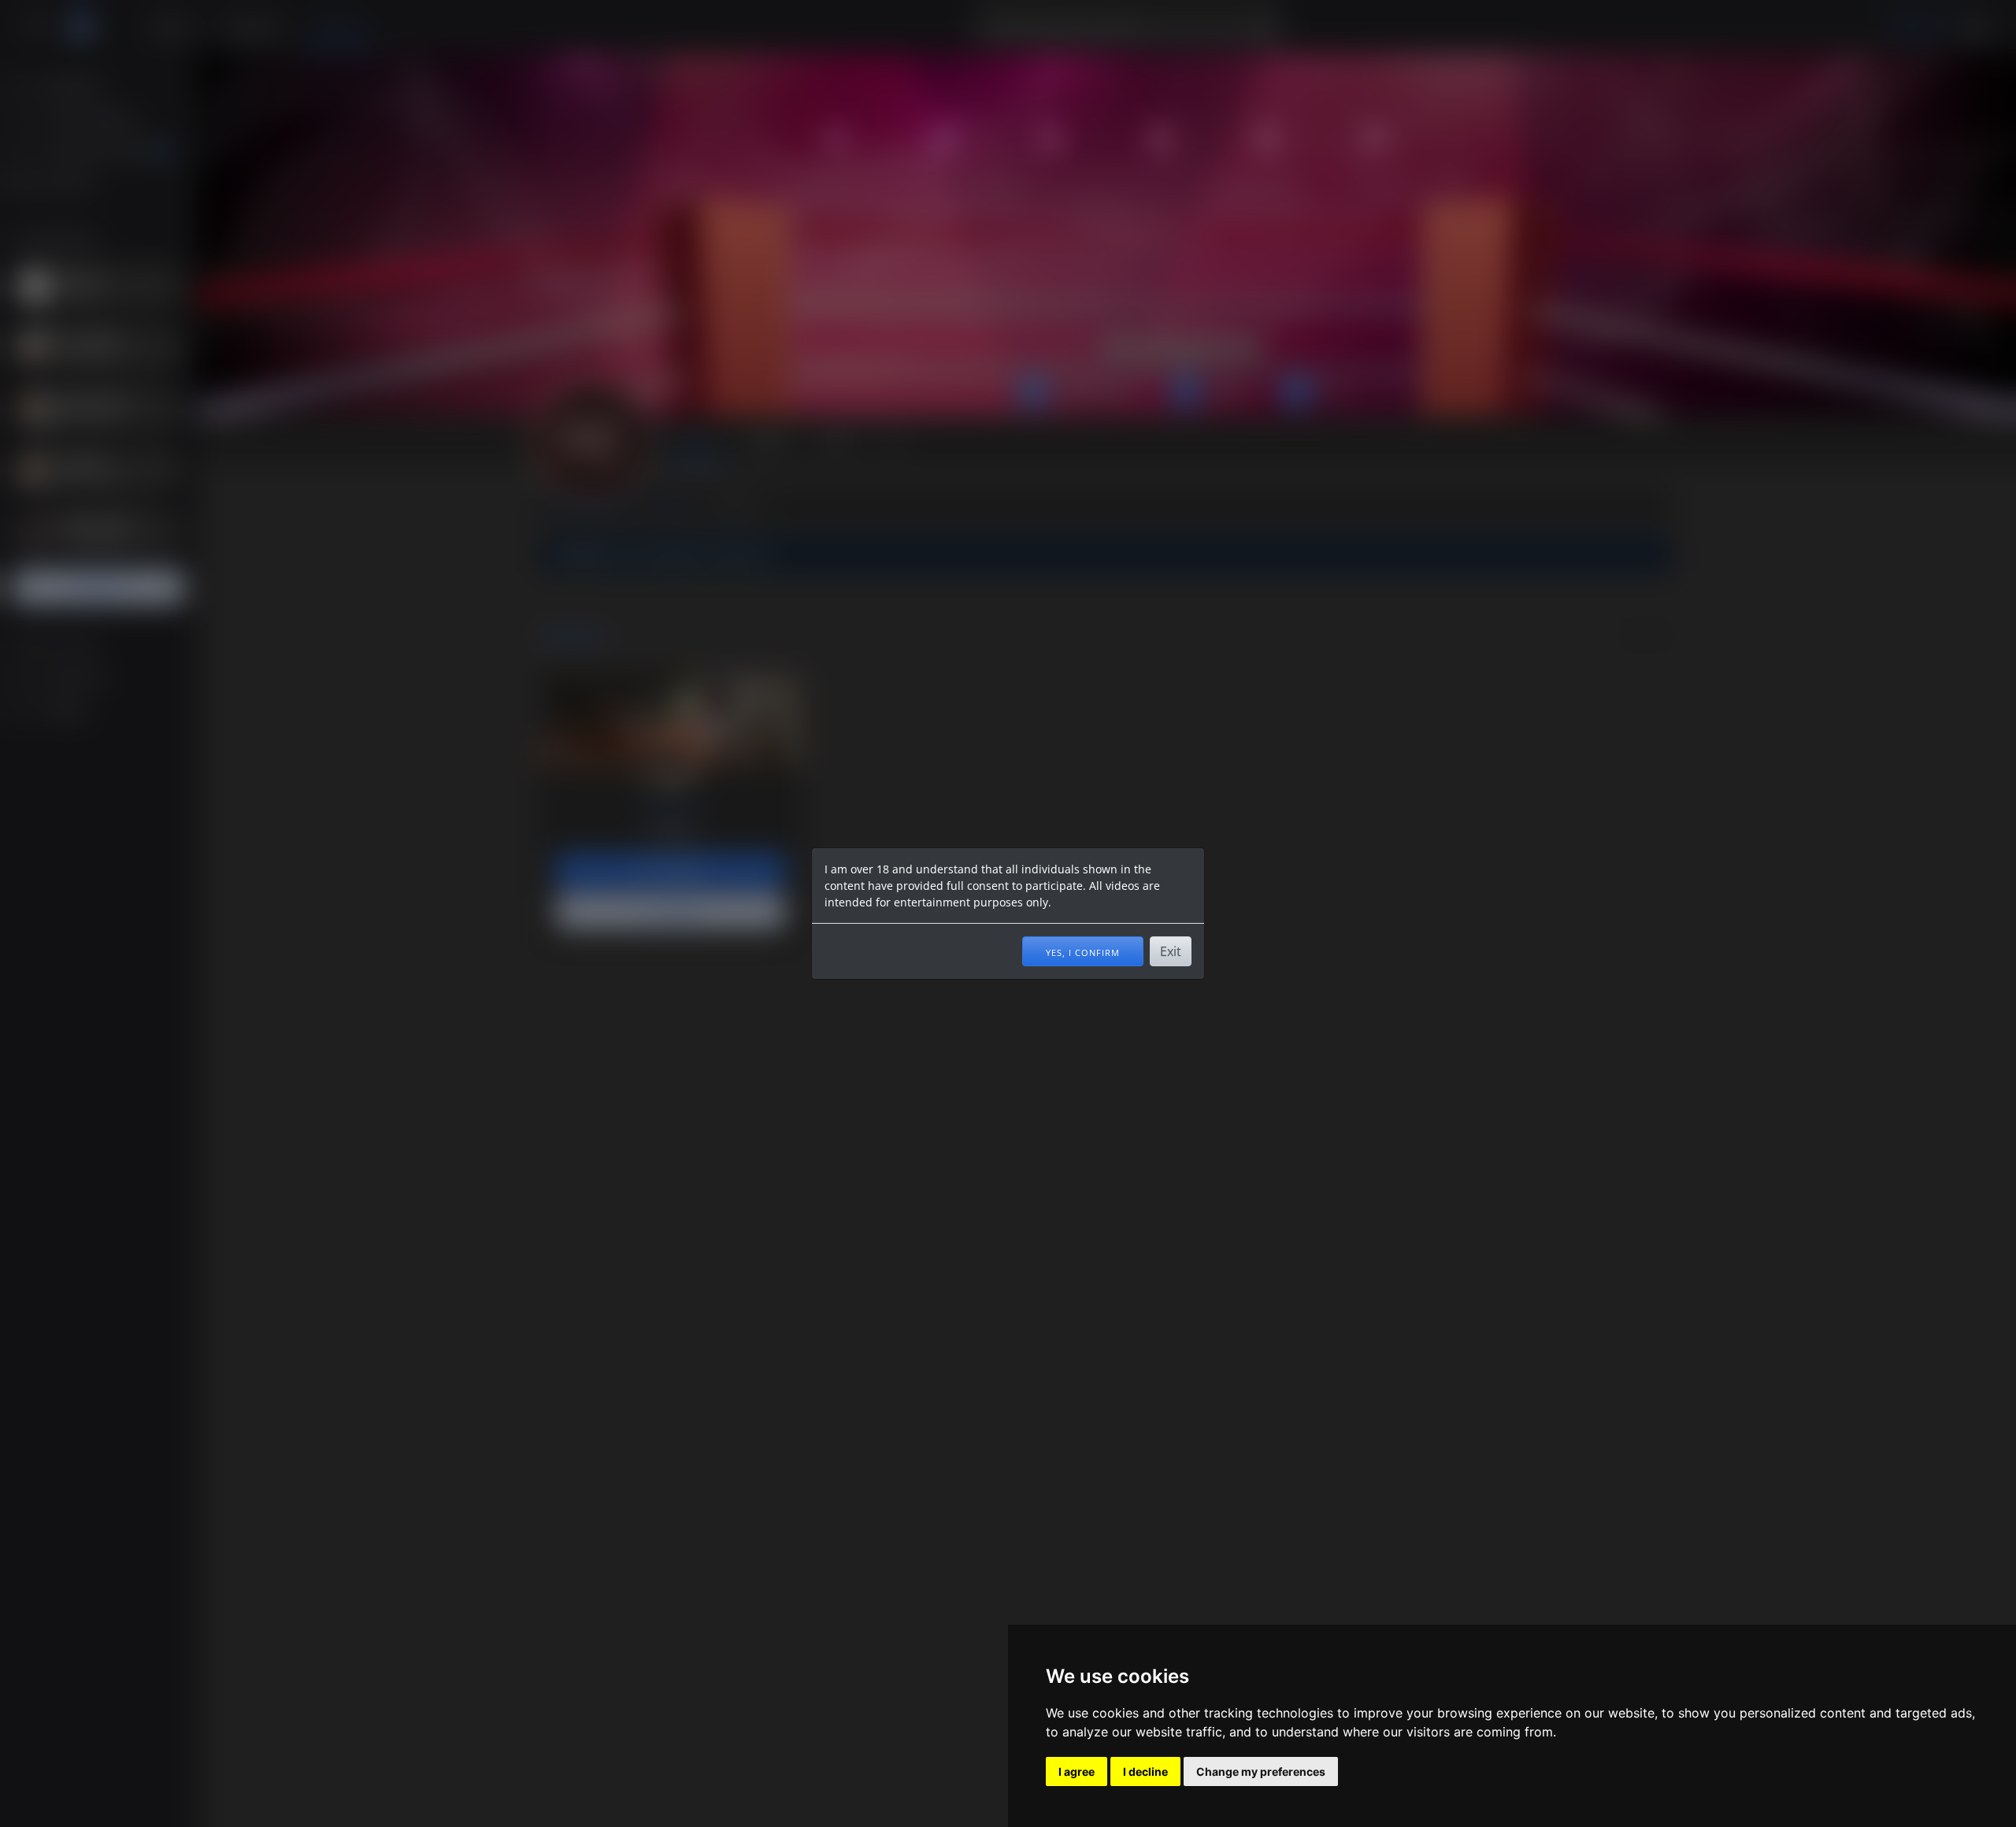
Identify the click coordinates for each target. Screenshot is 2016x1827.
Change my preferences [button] (1261, 1771)
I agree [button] (1077, 1771)
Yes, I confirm (1083, 951)
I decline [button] (1145, 1771)
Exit (1171, 951)
